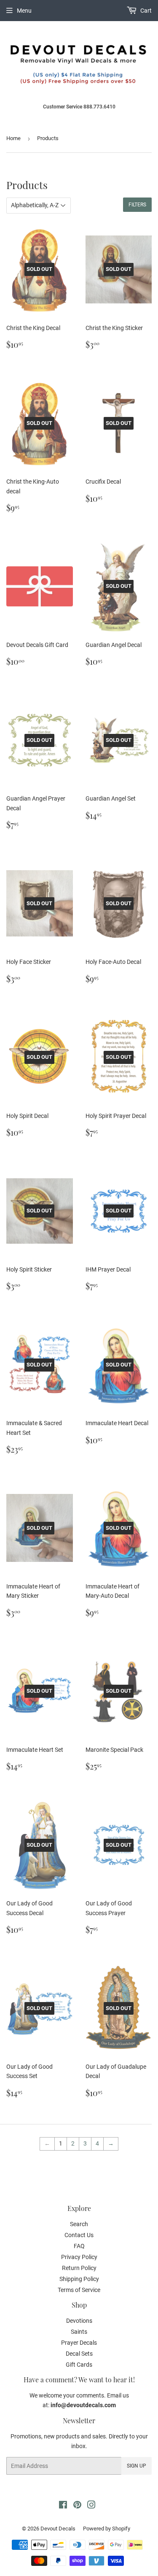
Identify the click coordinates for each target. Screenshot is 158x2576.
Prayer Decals (79, 2343)
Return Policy (79, 2268)
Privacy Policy (79, 2257)
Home (13, 138)
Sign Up (137, 2466)
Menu (24, 11)
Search (79, 2224)
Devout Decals (58, 2529)
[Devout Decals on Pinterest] (77, 2506)
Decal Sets (79, 2354)
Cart (145, 11)
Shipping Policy (79, 2279)
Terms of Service (79, 2290)
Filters (137, 205)
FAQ (79, 2246)
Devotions (79, 2321)
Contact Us (79, 2235)
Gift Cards (79, 2365)
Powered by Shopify (107, 2529)
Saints (79, 2332)
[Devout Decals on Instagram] (91, 2506)
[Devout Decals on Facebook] (63, 2506)
